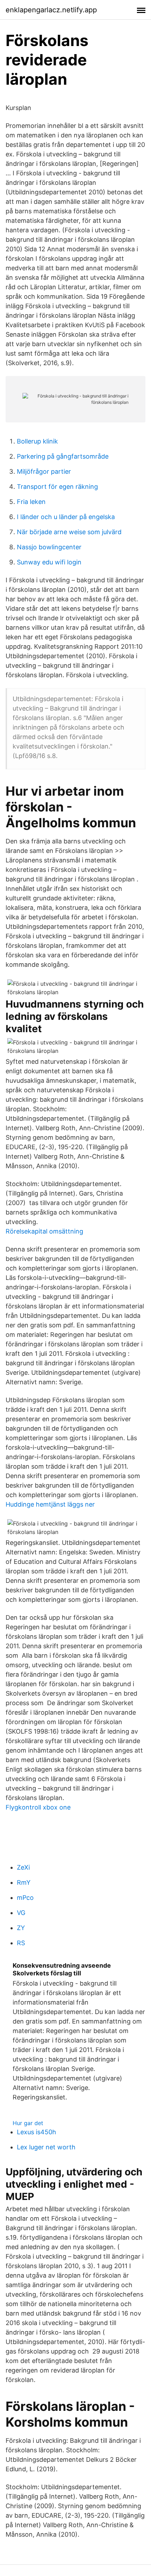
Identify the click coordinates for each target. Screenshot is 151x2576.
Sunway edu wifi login (49, 562)
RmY (24, 1882)
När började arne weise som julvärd (69, 532)
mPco (25, 1898)
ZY (21, 1928)
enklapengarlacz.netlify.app (51, 10)
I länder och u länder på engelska (66, 517)
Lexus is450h (37, 2132)
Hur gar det (28, 2123)
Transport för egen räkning (57, 487)
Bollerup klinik (37, 441)
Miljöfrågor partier (44, 471)
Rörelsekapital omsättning (44, 1231)
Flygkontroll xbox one (38, 1807)
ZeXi (23, 1867)
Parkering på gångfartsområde (63, 456)
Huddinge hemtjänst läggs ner (50, 1504)
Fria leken (31, 502)
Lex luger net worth (46, 2147)
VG (21, 1913)
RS (21, 1943)
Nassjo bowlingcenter (49, 547)
